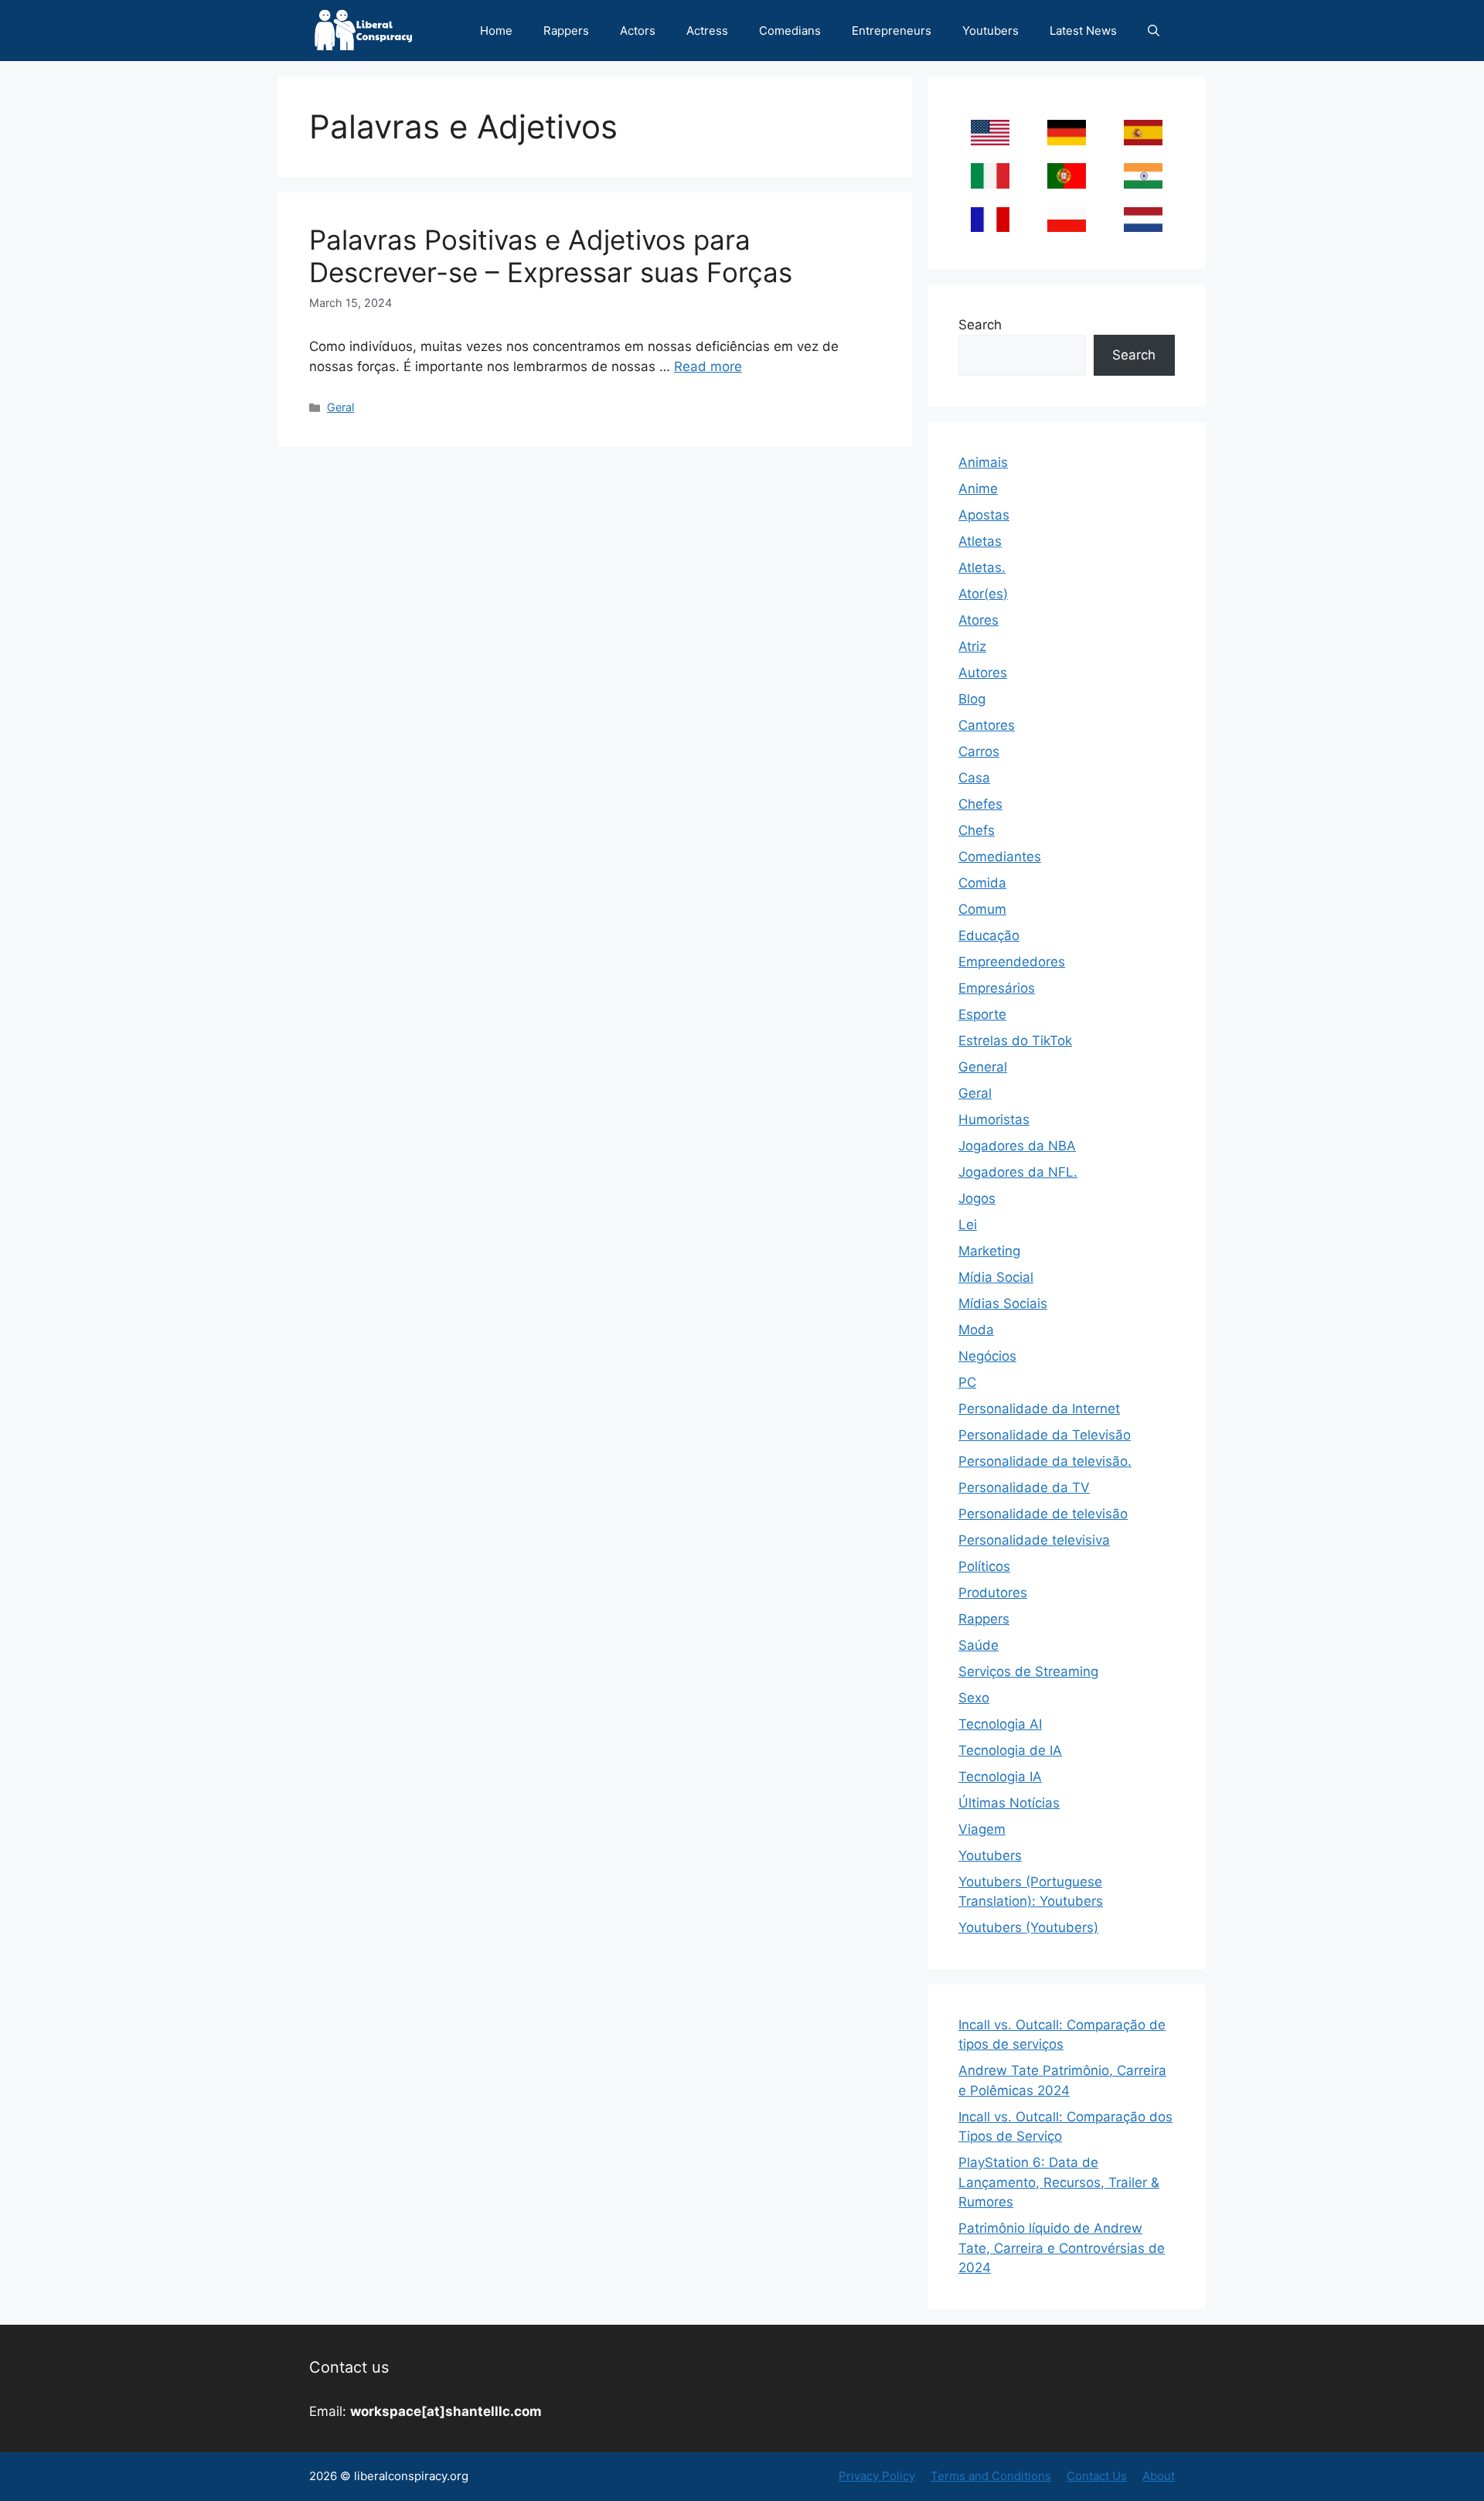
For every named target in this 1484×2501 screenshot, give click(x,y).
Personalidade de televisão (1043, 1514)
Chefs (977, 830)
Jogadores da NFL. (1018, 1172)
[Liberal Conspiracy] (362, 31)
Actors (638, 31)
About (1159, 2476)
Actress (707, 31)
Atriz (972, 646)
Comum (982, 909)
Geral (340, 407)
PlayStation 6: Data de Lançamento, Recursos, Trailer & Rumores (1059, 2182)
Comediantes (1000, 857)
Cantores (987, 725)
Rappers (566, 31)
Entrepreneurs (892, 31)
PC (967, 1382)
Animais (983, 462)
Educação (989, 935)
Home (496, 31)
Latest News (1083, 31)
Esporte (982, 1014)
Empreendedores (1012, 962)
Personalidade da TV (1024, 1487)
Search (980, 325)
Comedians (790, 31)
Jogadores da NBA (1017, 1146)
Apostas (984, 515)
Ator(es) (983, 594)
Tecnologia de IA (1010, 1750)
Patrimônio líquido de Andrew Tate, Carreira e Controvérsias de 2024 (1062, 2248)
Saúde (979, 1645)
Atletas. (982, 567)
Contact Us (1097, 2476)
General (983, 1067)
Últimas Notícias (1009, 1803)
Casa (974, 778)
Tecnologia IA (1000, 1777)
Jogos (977, 1198)
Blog (972, 699)
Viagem (982, 1829)
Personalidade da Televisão (1045, 1435)
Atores (979, 620)
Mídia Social (996, 1277)
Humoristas (994, 1119)
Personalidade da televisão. (1045, 1461)
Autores (983, 673)
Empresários (997, 988)
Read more (708, 366)
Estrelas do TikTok (1015, 1041)
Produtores (993, 1593)
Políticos (984, 1566)
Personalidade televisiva (1034, 1540)
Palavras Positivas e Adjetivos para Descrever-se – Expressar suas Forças (551, 256)
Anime (978, 489)
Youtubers (990, 31)
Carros (979, 751)
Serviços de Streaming (1028, 1671)
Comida (982, 883)
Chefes (980, 804)
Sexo (974, 1698)
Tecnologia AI (1000, 1724)
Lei (968, 1225)
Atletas (980, 541)
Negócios (987, 1356)
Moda (976, 1330)
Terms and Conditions (991, 2476)
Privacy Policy (877, 2476)
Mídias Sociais (1003, 1303)
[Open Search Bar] (1154, 31)
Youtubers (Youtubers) (1028, 1927)
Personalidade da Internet (1039, 1409)
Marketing (989, 1251)
